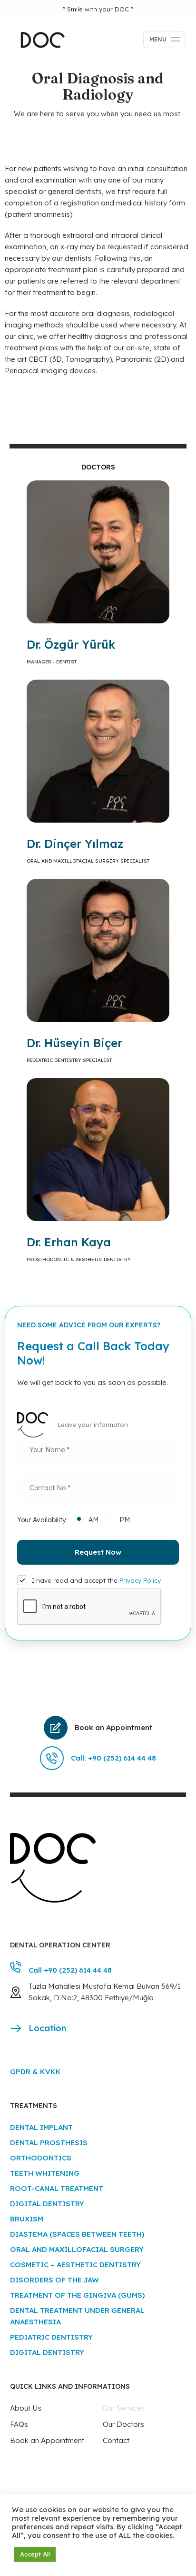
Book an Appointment (113, 1727)
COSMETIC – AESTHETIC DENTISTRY (75, 2265)
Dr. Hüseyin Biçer (74, 1043)
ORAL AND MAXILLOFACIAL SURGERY (77, 2249)
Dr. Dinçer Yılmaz (75, 844)
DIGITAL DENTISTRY (47, 2204)
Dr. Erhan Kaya (69, 1242)
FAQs (19, 2424)
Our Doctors (123, 2424)
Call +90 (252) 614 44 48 (70, 1970)
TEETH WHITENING (45, 2173)
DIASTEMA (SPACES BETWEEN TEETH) (77, 2234)
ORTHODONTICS (41, 2158)
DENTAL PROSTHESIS (49, 2143)
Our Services (124, 2408)
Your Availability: (42, 1520)
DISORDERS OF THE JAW (54, 2280)
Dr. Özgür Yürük (71, 644)
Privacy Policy (140, 1580)
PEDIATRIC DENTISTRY (51, 2337)
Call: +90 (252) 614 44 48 (113, 1758)
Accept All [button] (35, 2554)
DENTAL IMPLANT (41, 2127)
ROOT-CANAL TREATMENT (57, 2188)
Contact (116, 2440)
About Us (26, 2408)
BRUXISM (27, 2219)
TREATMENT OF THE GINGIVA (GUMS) (77, 2295)
